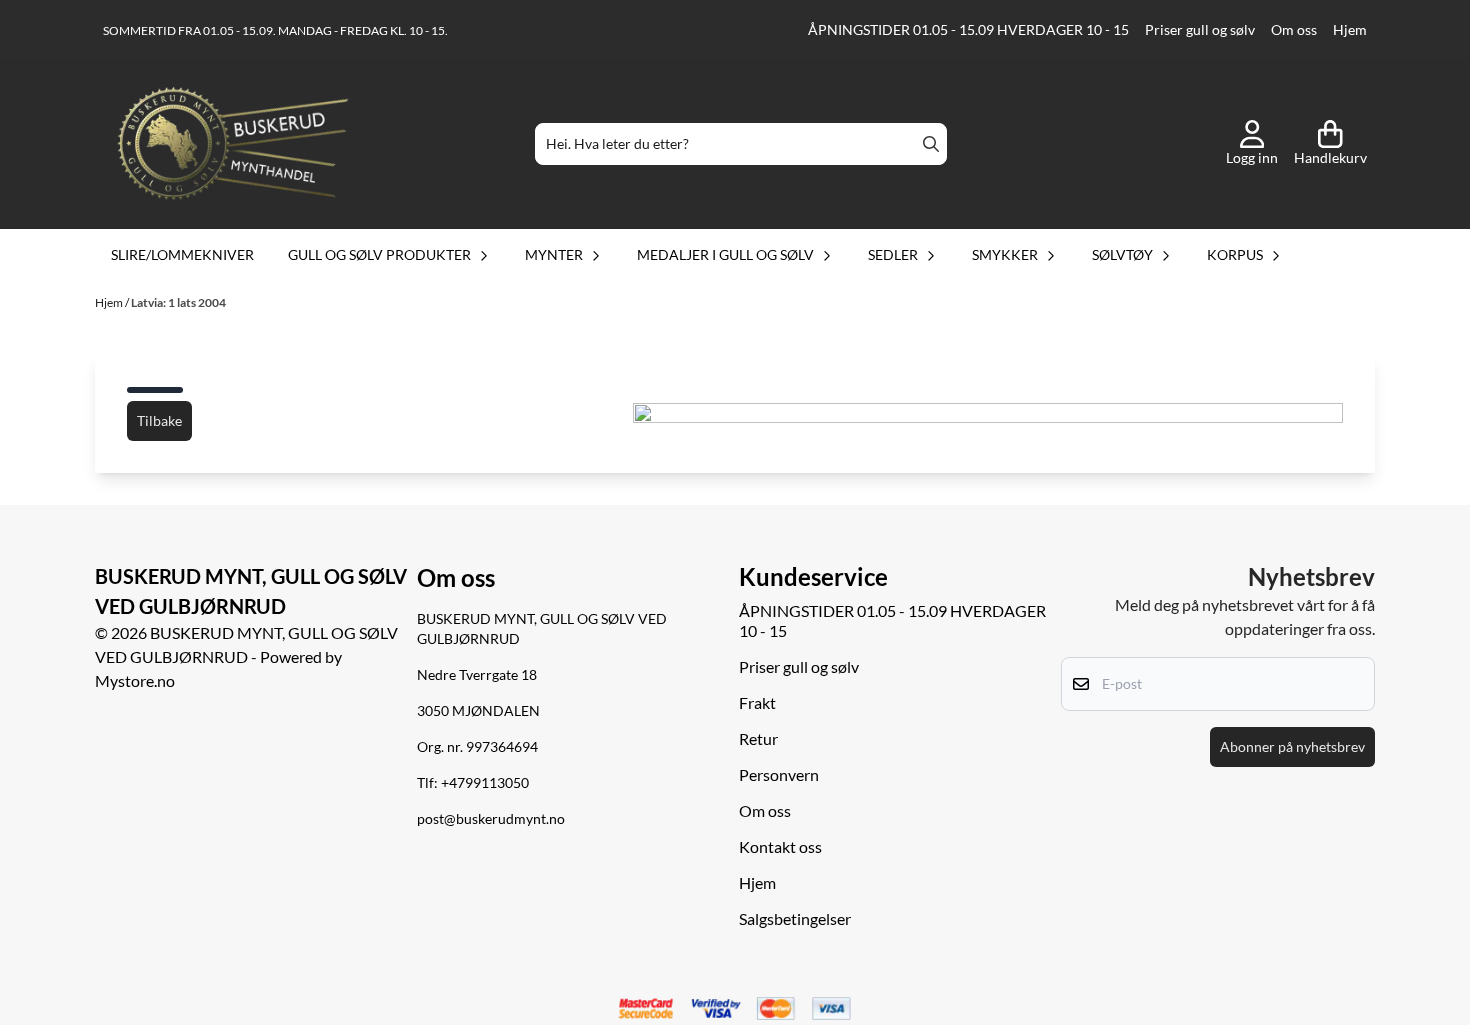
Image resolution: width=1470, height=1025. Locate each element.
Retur (758, 738)
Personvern (779, 774)
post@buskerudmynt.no (491, 819)
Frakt (757, 702)
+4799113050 (485, 783)
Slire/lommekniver (182, 254)
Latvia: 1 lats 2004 (178, 302)
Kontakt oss (780, 846)
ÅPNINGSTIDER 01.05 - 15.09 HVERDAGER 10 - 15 (968, 30)
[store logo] (233, 144)
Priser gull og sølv (1200, 30)
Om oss (1294, 30)
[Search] (931, 144)
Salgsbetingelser (795, 918)
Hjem (1350, 30)
